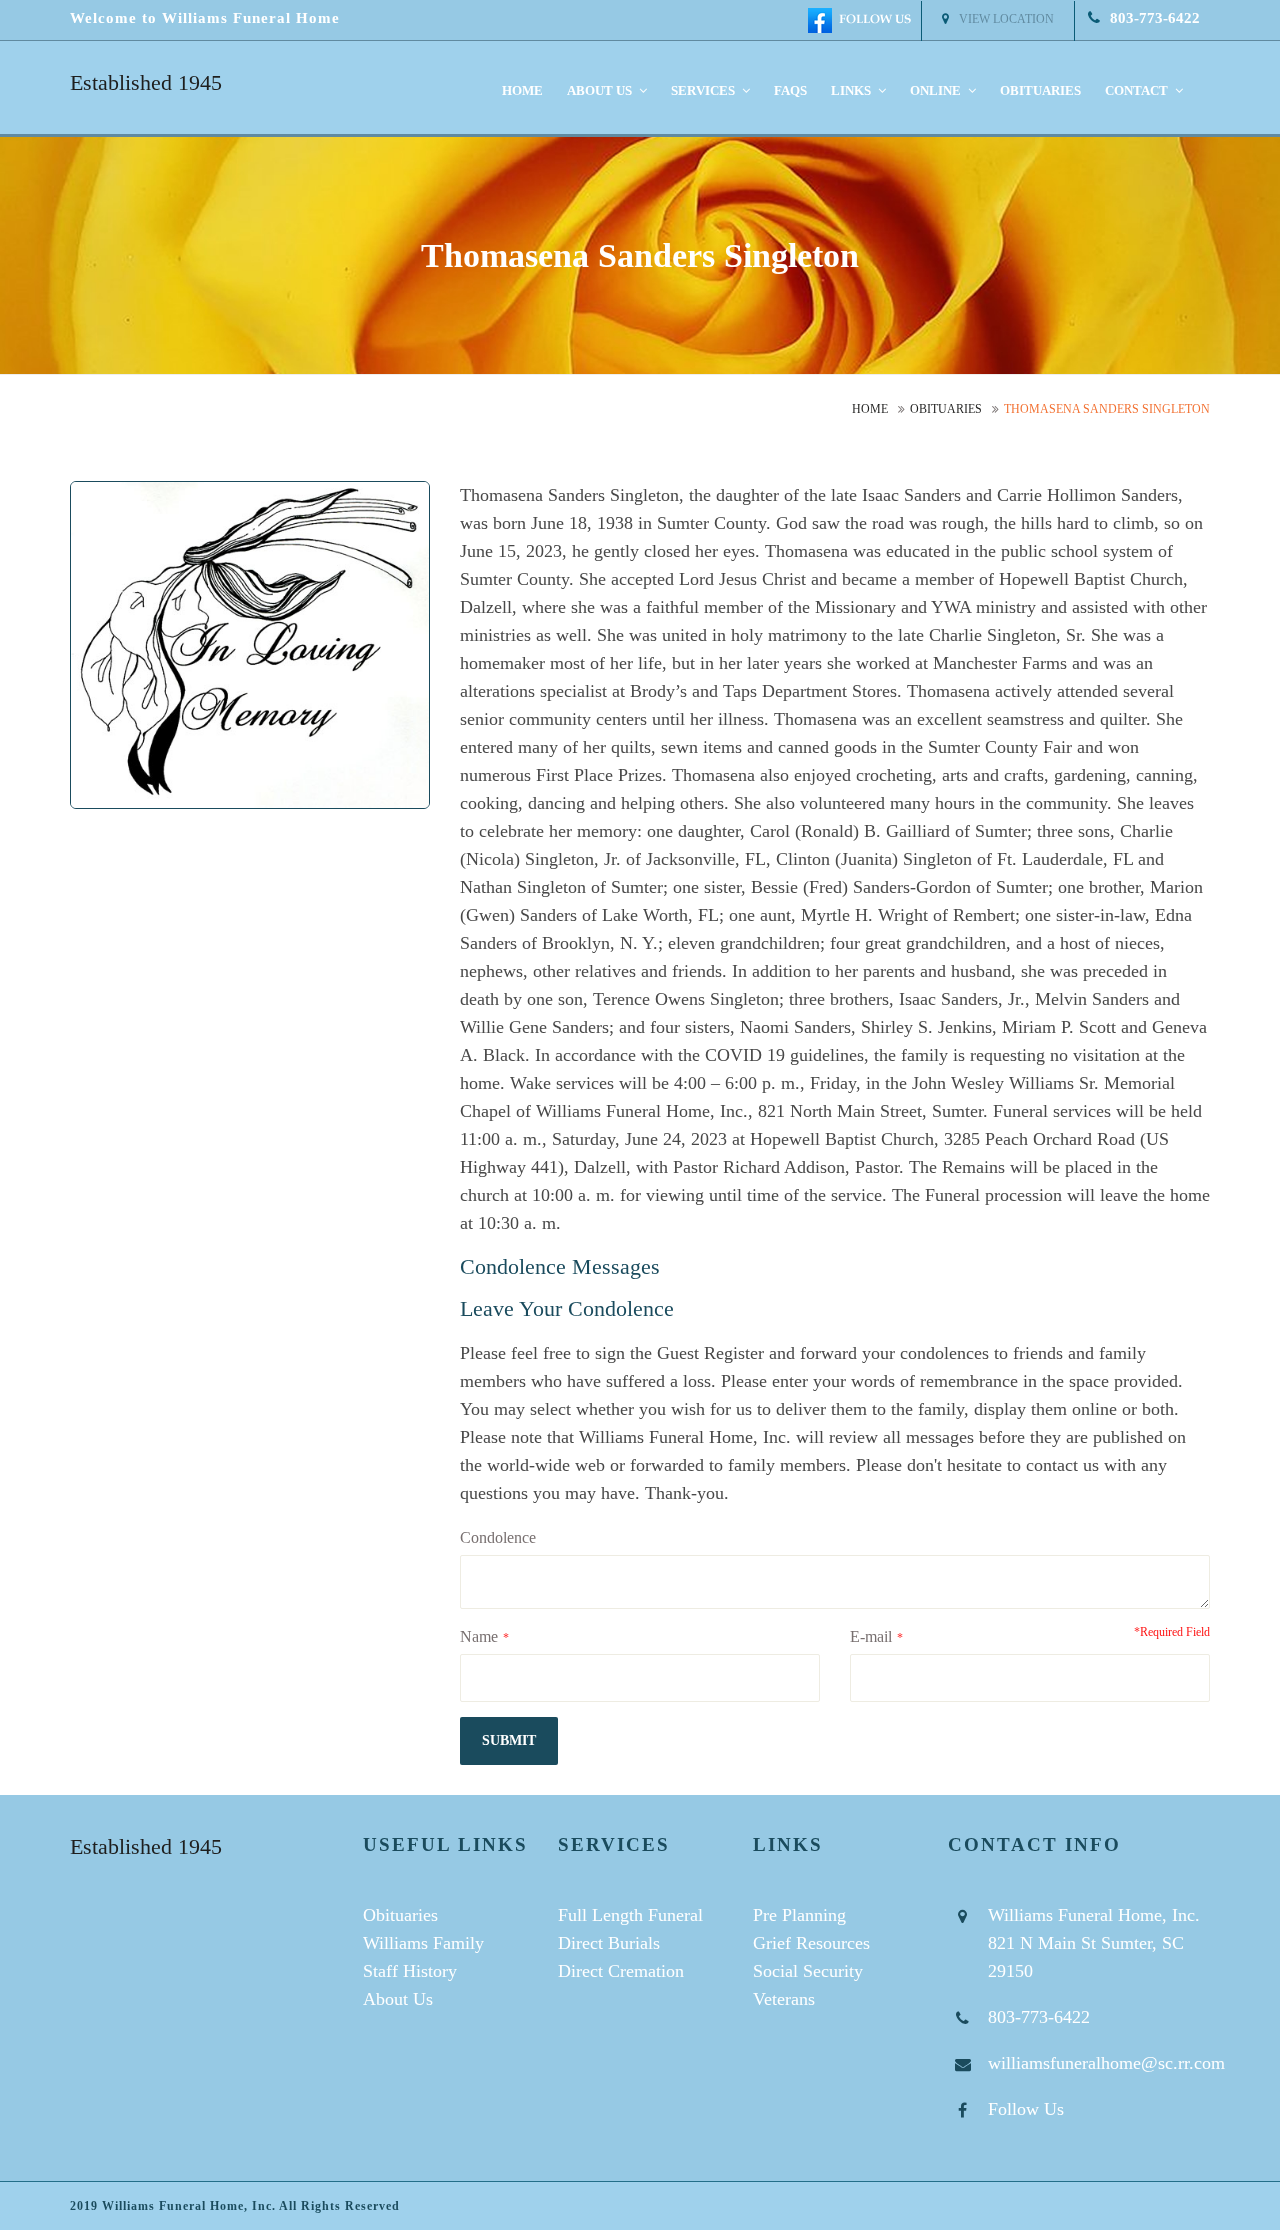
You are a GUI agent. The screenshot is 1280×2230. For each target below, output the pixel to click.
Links (852, 90)
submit (509, 1740)
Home (522, 90)
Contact (1138, 90)
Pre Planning (799, 1915)
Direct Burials (609, 1943)
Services (704, 90)
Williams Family (423, 1943)
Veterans (784, 1999)
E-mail (871, 1636)
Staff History (410, 1971)
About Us (398, 1999)
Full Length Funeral (630, 1915)
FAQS (790, 90)
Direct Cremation (621, 1971)
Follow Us (1026, 2109)
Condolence (498, 1537)
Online (937, 90)
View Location (1006, 19)
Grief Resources (811, 1943)
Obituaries (1040, 90)
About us (601, 90)
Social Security (808, 1971)
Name (479, 1636)
